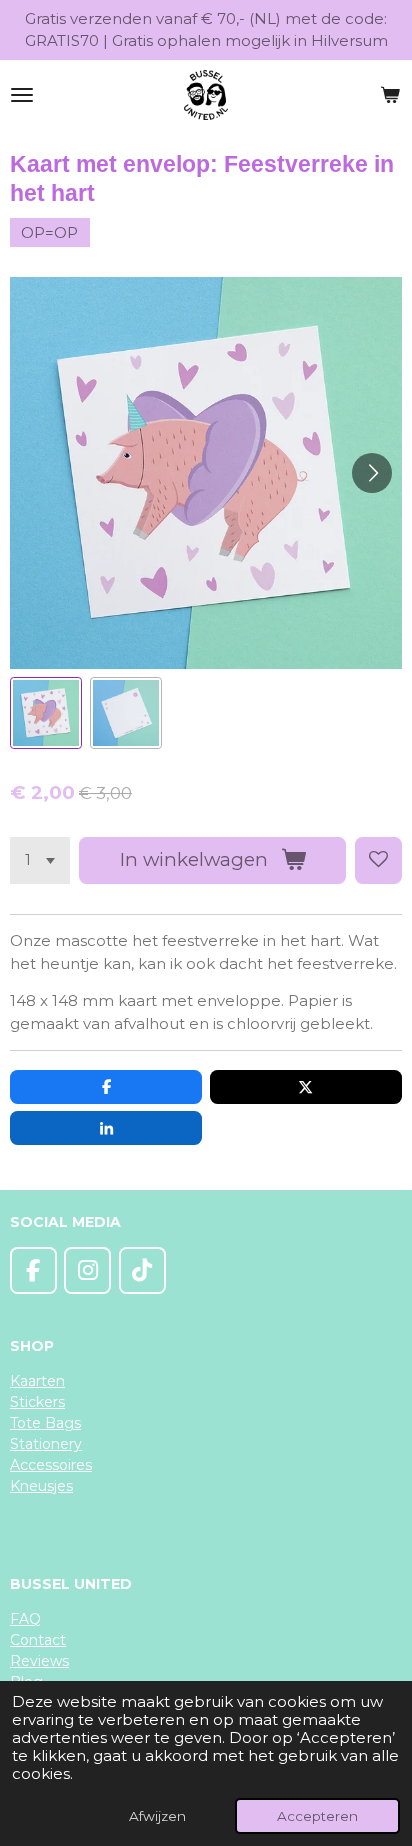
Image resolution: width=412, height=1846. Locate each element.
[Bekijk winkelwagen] (390, 95)
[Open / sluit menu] (22, 95)
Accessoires (51, 1465)
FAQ (25, 1619)
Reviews (39, 1661)
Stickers (37, 1402)
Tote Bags (45, 1423)
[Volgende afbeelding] (372, 473)
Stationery (46, 1444)
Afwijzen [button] (157, 1816)
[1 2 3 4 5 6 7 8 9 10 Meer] (40, 860)
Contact (38, 1640)
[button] (46, 713)
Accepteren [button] (317, 1816)
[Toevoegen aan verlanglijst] (378, 860)
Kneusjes (41, 1486)
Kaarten (37, 1381)
